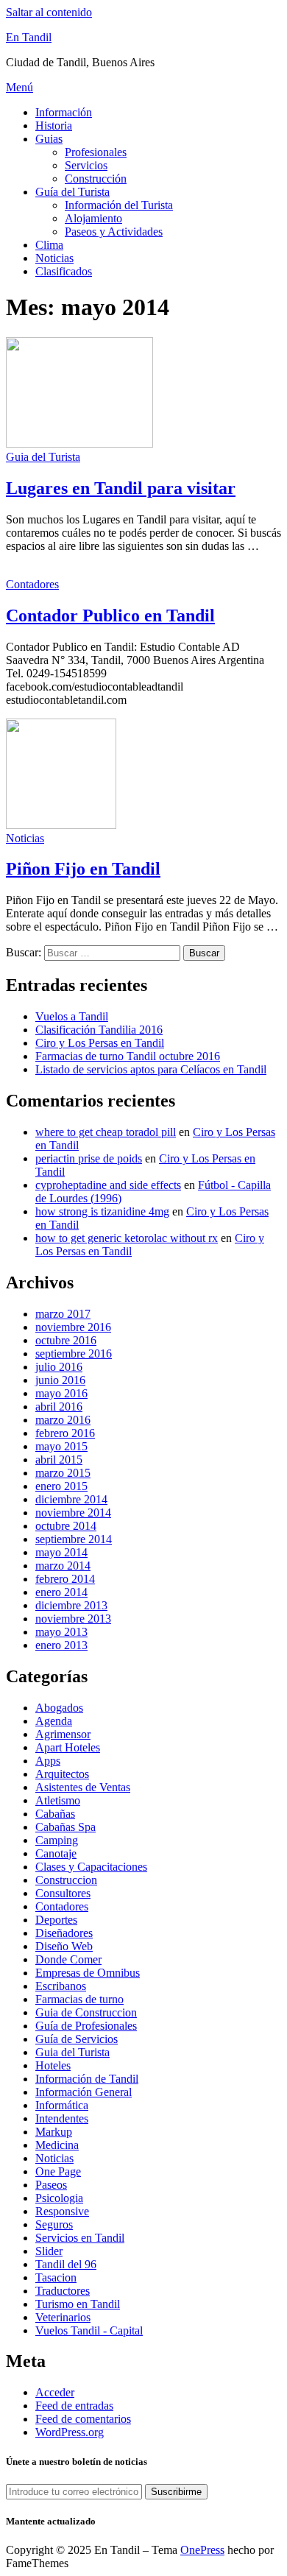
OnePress (202, 2550)
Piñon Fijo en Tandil (83, 869)
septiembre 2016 (74, 1354)
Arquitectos (62, 1774)
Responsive (62, 2211)
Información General (84, 2092)
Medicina (57, 2145)
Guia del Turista (43, 457)
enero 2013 (61, 1645)
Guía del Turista (72, 192)
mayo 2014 (61, 1552)
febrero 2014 (65, 1579)
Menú (20, 87)
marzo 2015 (63, 1473)
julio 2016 (59, 1367)
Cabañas (55, 1814)
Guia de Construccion (86, 2012)
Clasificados (64, 271)
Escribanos (61, 1986)
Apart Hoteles (68, 1747)
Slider (49, 2251)
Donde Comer (68, 1959)
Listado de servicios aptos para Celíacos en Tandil (151, 1069)
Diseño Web (64, 1946)
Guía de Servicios (77, 2039)
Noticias (54, 258)
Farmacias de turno (79, 1999)
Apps (48, 1761)
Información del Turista (119, 205)
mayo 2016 (61, 1393)
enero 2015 (61, 1486)
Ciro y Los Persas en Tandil (100, 1043)
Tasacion (56, 2277)
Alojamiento (93, 218)
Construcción (96, 179)
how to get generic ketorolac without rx (127, 1238)
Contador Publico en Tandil (110, 615)
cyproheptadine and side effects (108, 1185)
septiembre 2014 (74, 1539)
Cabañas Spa (65, 1827)
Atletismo (58, 1800)
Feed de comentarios (83, 2419)
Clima (49, 245)
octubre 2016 (66, 1340)
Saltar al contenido (49, 12)
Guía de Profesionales (86, 2026)
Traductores (63, 2291)
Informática (62, 2105)
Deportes (56, 1920)
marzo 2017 (63, 1314)
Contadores (32, 584)
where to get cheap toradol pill (106, 1132)
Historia (54, 126)
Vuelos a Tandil (72, 1016)
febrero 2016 (65, 1433)
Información (64, 112)
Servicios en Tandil (80, 2238)
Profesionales (96, 152)
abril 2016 (59, 1407)
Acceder (55, 2392)
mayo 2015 (61, 1446)
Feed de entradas (74, 2406)
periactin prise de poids (89, 1158)
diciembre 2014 (71, 1499)
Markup (54, 2132)
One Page (58, 2171)
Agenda (54, 1721)
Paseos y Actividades (114, 232)
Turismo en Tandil (78, 2304)
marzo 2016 (63, 1420)
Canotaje (56, 1853)
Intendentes (62, 2118)
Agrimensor (63, 1734)
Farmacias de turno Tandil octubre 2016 (128, 1056)
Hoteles (53, 2065)
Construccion (66, 1880)
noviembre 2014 (73, 1513)
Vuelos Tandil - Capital (89, 2330)
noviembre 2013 (73, 1619)
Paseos (51, 2185)
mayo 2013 (61, 1632)
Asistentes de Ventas (83, 1787)
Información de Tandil (87, 2079)
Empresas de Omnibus (88, 1973)
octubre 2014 (66, 1526)
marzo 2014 (63, 1566)
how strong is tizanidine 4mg (102, 1211)
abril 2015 (59, 1460)
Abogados (59, 1708)
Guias (49, 139)
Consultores (63, 1893)
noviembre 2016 (73, 1327)
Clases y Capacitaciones (91, 1867)
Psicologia (59, 2198)
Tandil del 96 (66, 2264)
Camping (57, 1840)
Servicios (86, 165)
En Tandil (29, 37)
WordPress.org (70, 2432)
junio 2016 (60, 1380)
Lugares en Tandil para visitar (121, 488)
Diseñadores (64, 1933)
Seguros (54, 2224)
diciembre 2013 (71, 1605)
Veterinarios (63, 2317)
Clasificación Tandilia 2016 (99, 1030)
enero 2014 (61, 1592)
